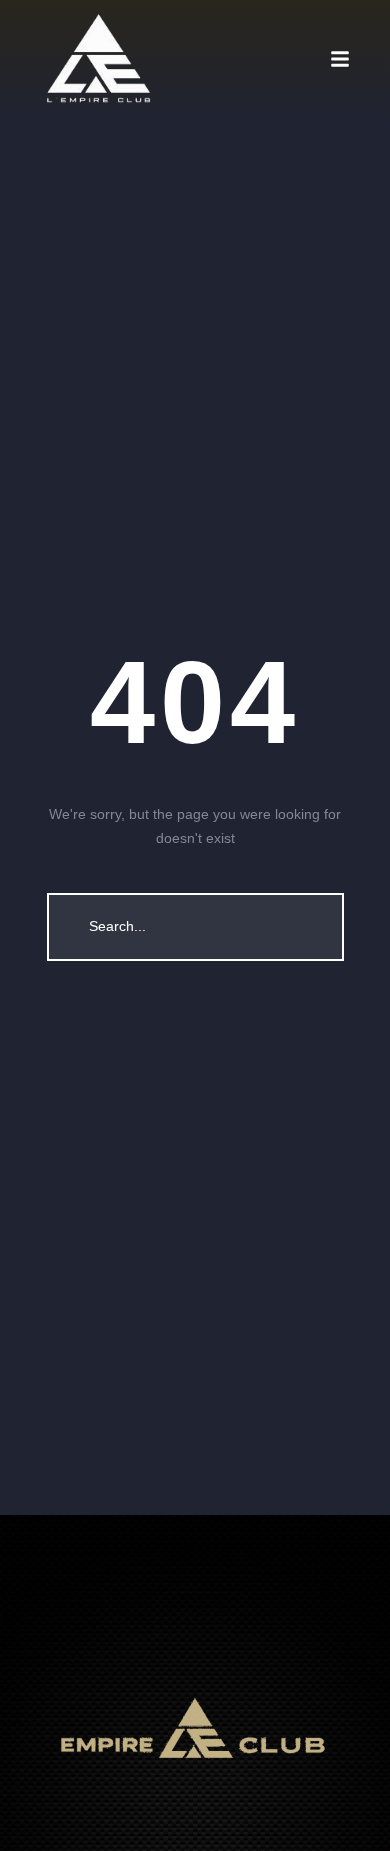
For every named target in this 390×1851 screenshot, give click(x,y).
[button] (360, 59)
